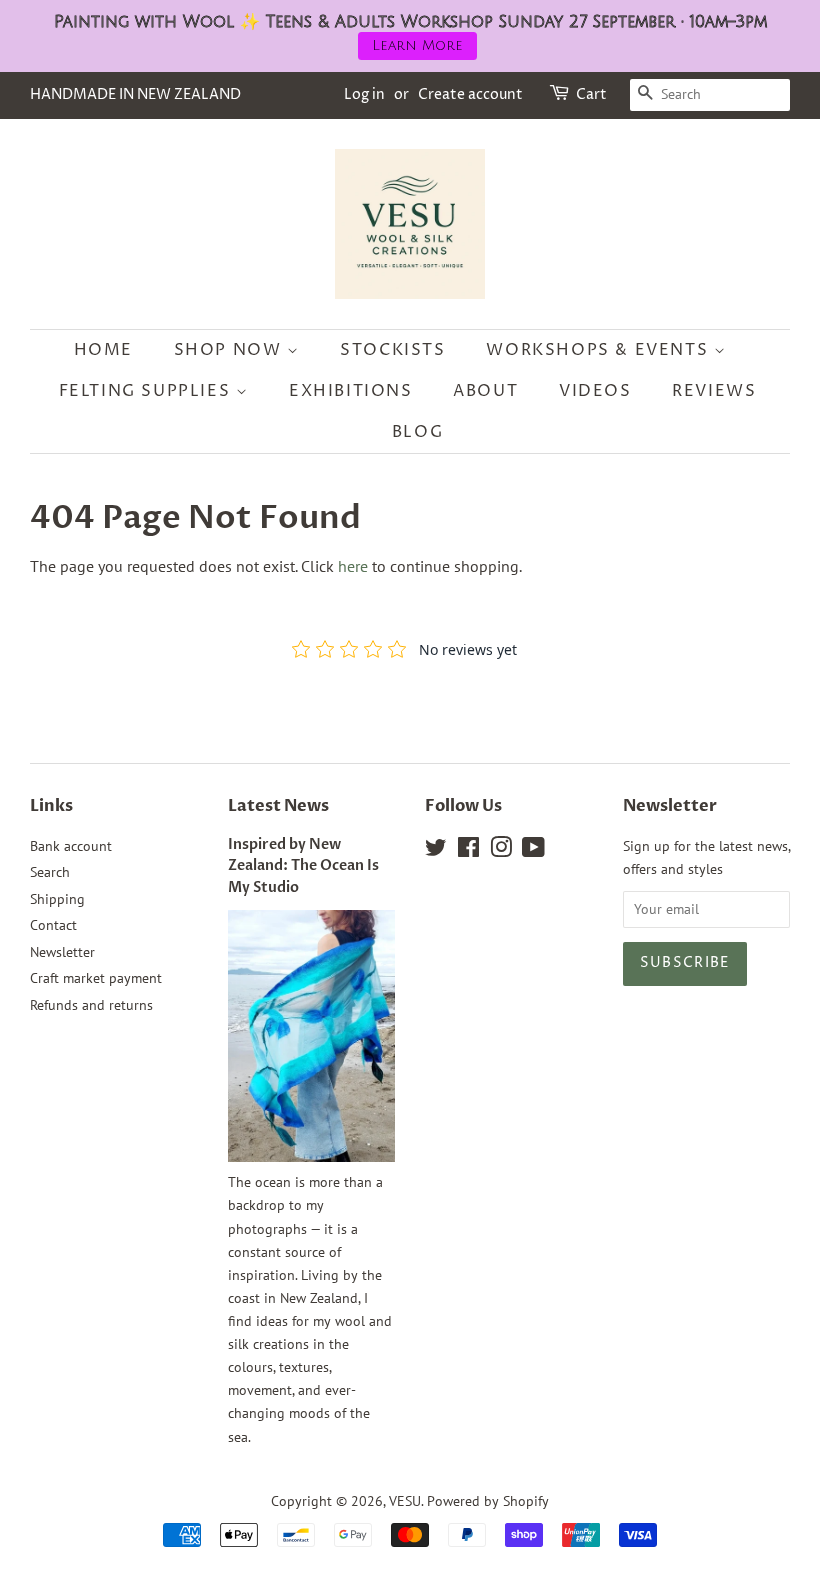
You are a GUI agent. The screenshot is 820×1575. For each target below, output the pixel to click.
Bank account (71, 846)
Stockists (392, 350)
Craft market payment (96, 978)
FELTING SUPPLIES (147, 391)
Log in (364, 94)
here (353, 566)
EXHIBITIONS (351, 391)
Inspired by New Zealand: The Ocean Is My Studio (303, 867)
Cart (591, 94)
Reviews (714, 391)
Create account (470, 94)
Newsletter (62, 952)
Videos (595, 391)
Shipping (57, 899)
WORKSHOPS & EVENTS (599, 350)
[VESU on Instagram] (501, 851)
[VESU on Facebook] (468, 851)
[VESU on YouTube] (533, 851)
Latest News (278, 806)
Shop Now (230, 350)
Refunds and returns (91, 1005)
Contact (53, 925)
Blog (417, 432)
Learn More (417, 45)
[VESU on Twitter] (436, 851)
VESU (405, 1501)
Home (103, 350)
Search (50, 872)
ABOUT (485, 391)
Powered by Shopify (488, 1501)
